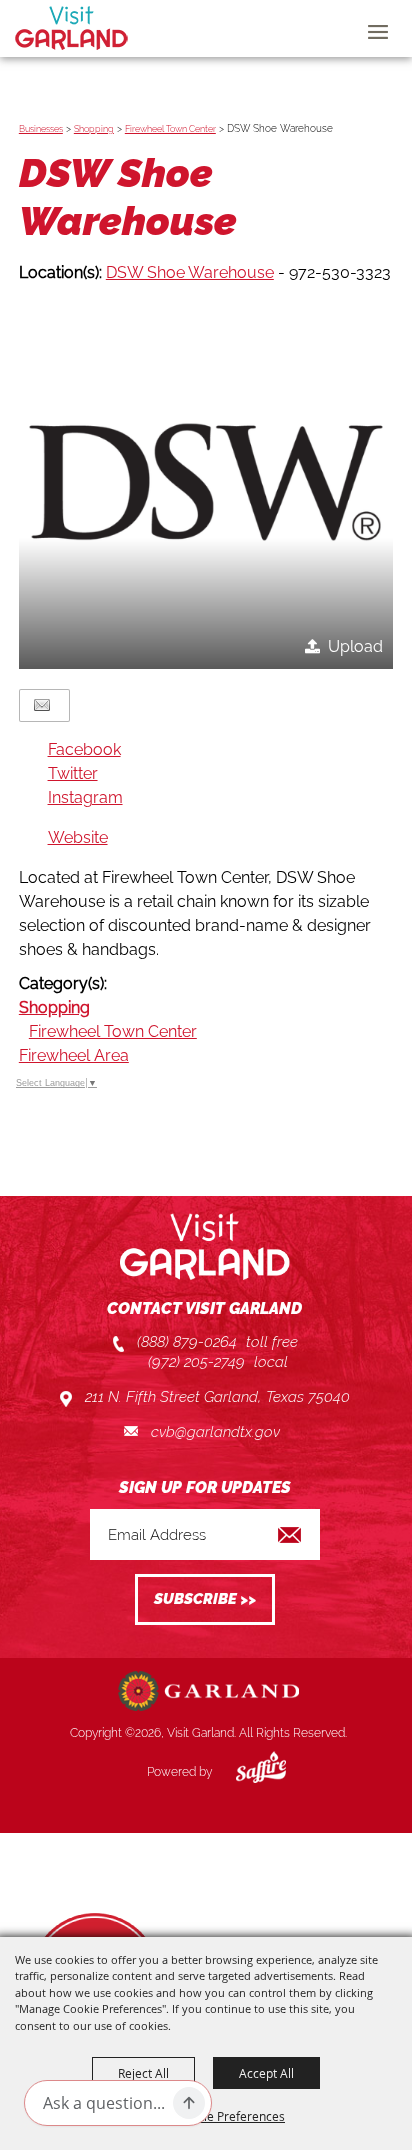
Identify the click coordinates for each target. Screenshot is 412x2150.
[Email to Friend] (42, 705)
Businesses (41, 129)
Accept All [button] (266, 2073)
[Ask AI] (189, 2103)
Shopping (94, 129)
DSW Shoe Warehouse (190, 272)
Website (78, 837)
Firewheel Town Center (170, 129)
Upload (355, 646)
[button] (206, 482)
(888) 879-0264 (187, 1342)
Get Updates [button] (205, 1599)
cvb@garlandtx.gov (215, 1432)
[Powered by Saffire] (246, 1772)
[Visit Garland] (71, 28)
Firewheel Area (74, 1055)
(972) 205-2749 (196, 1362)
